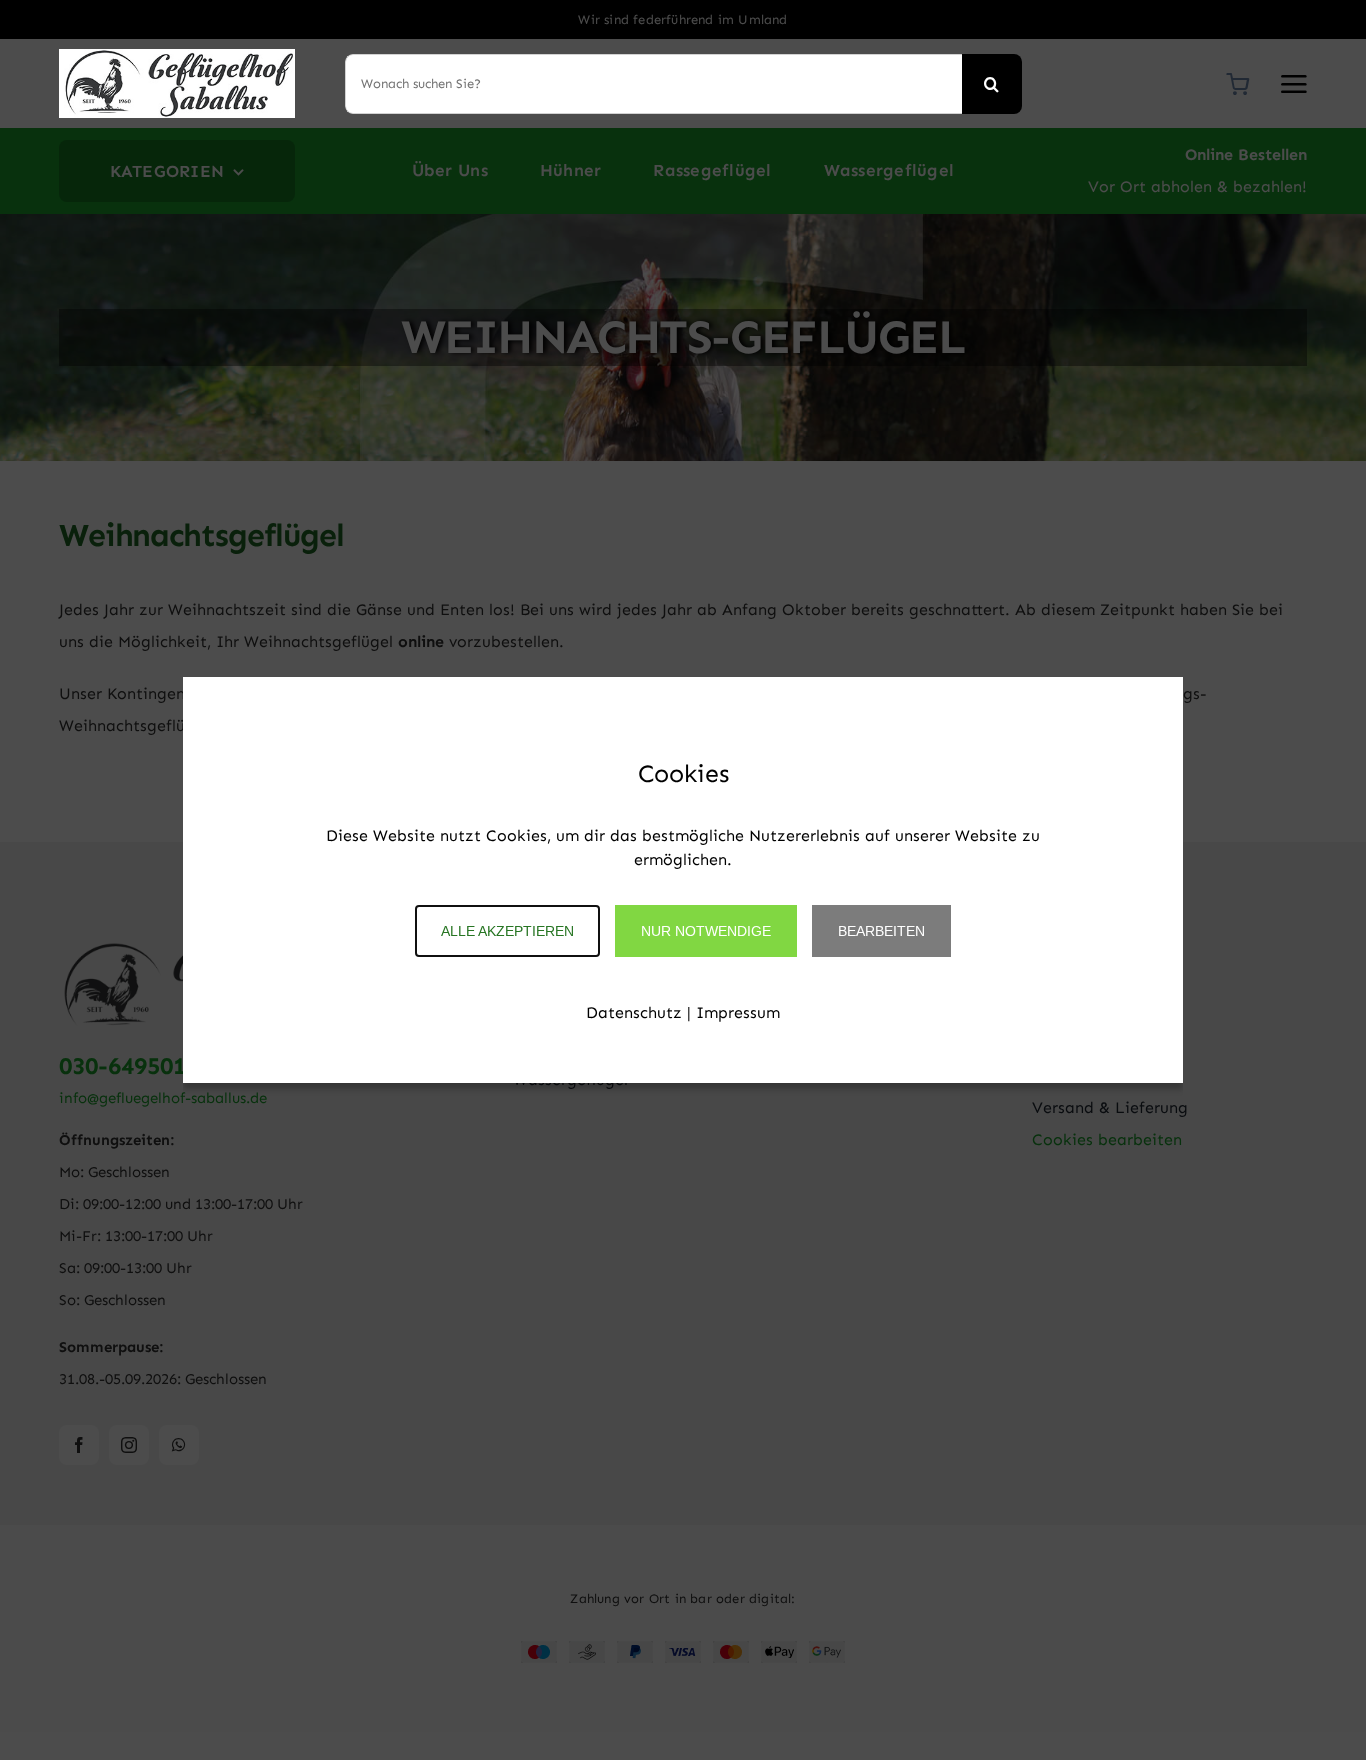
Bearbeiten (881, 931)
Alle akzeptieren (507, 931)
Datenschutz (634, 1012)
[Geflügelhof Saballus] (177, 56)
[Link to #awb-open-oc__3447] (1294, 84)
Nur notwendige (706, 931)
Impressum (738, 1012)
